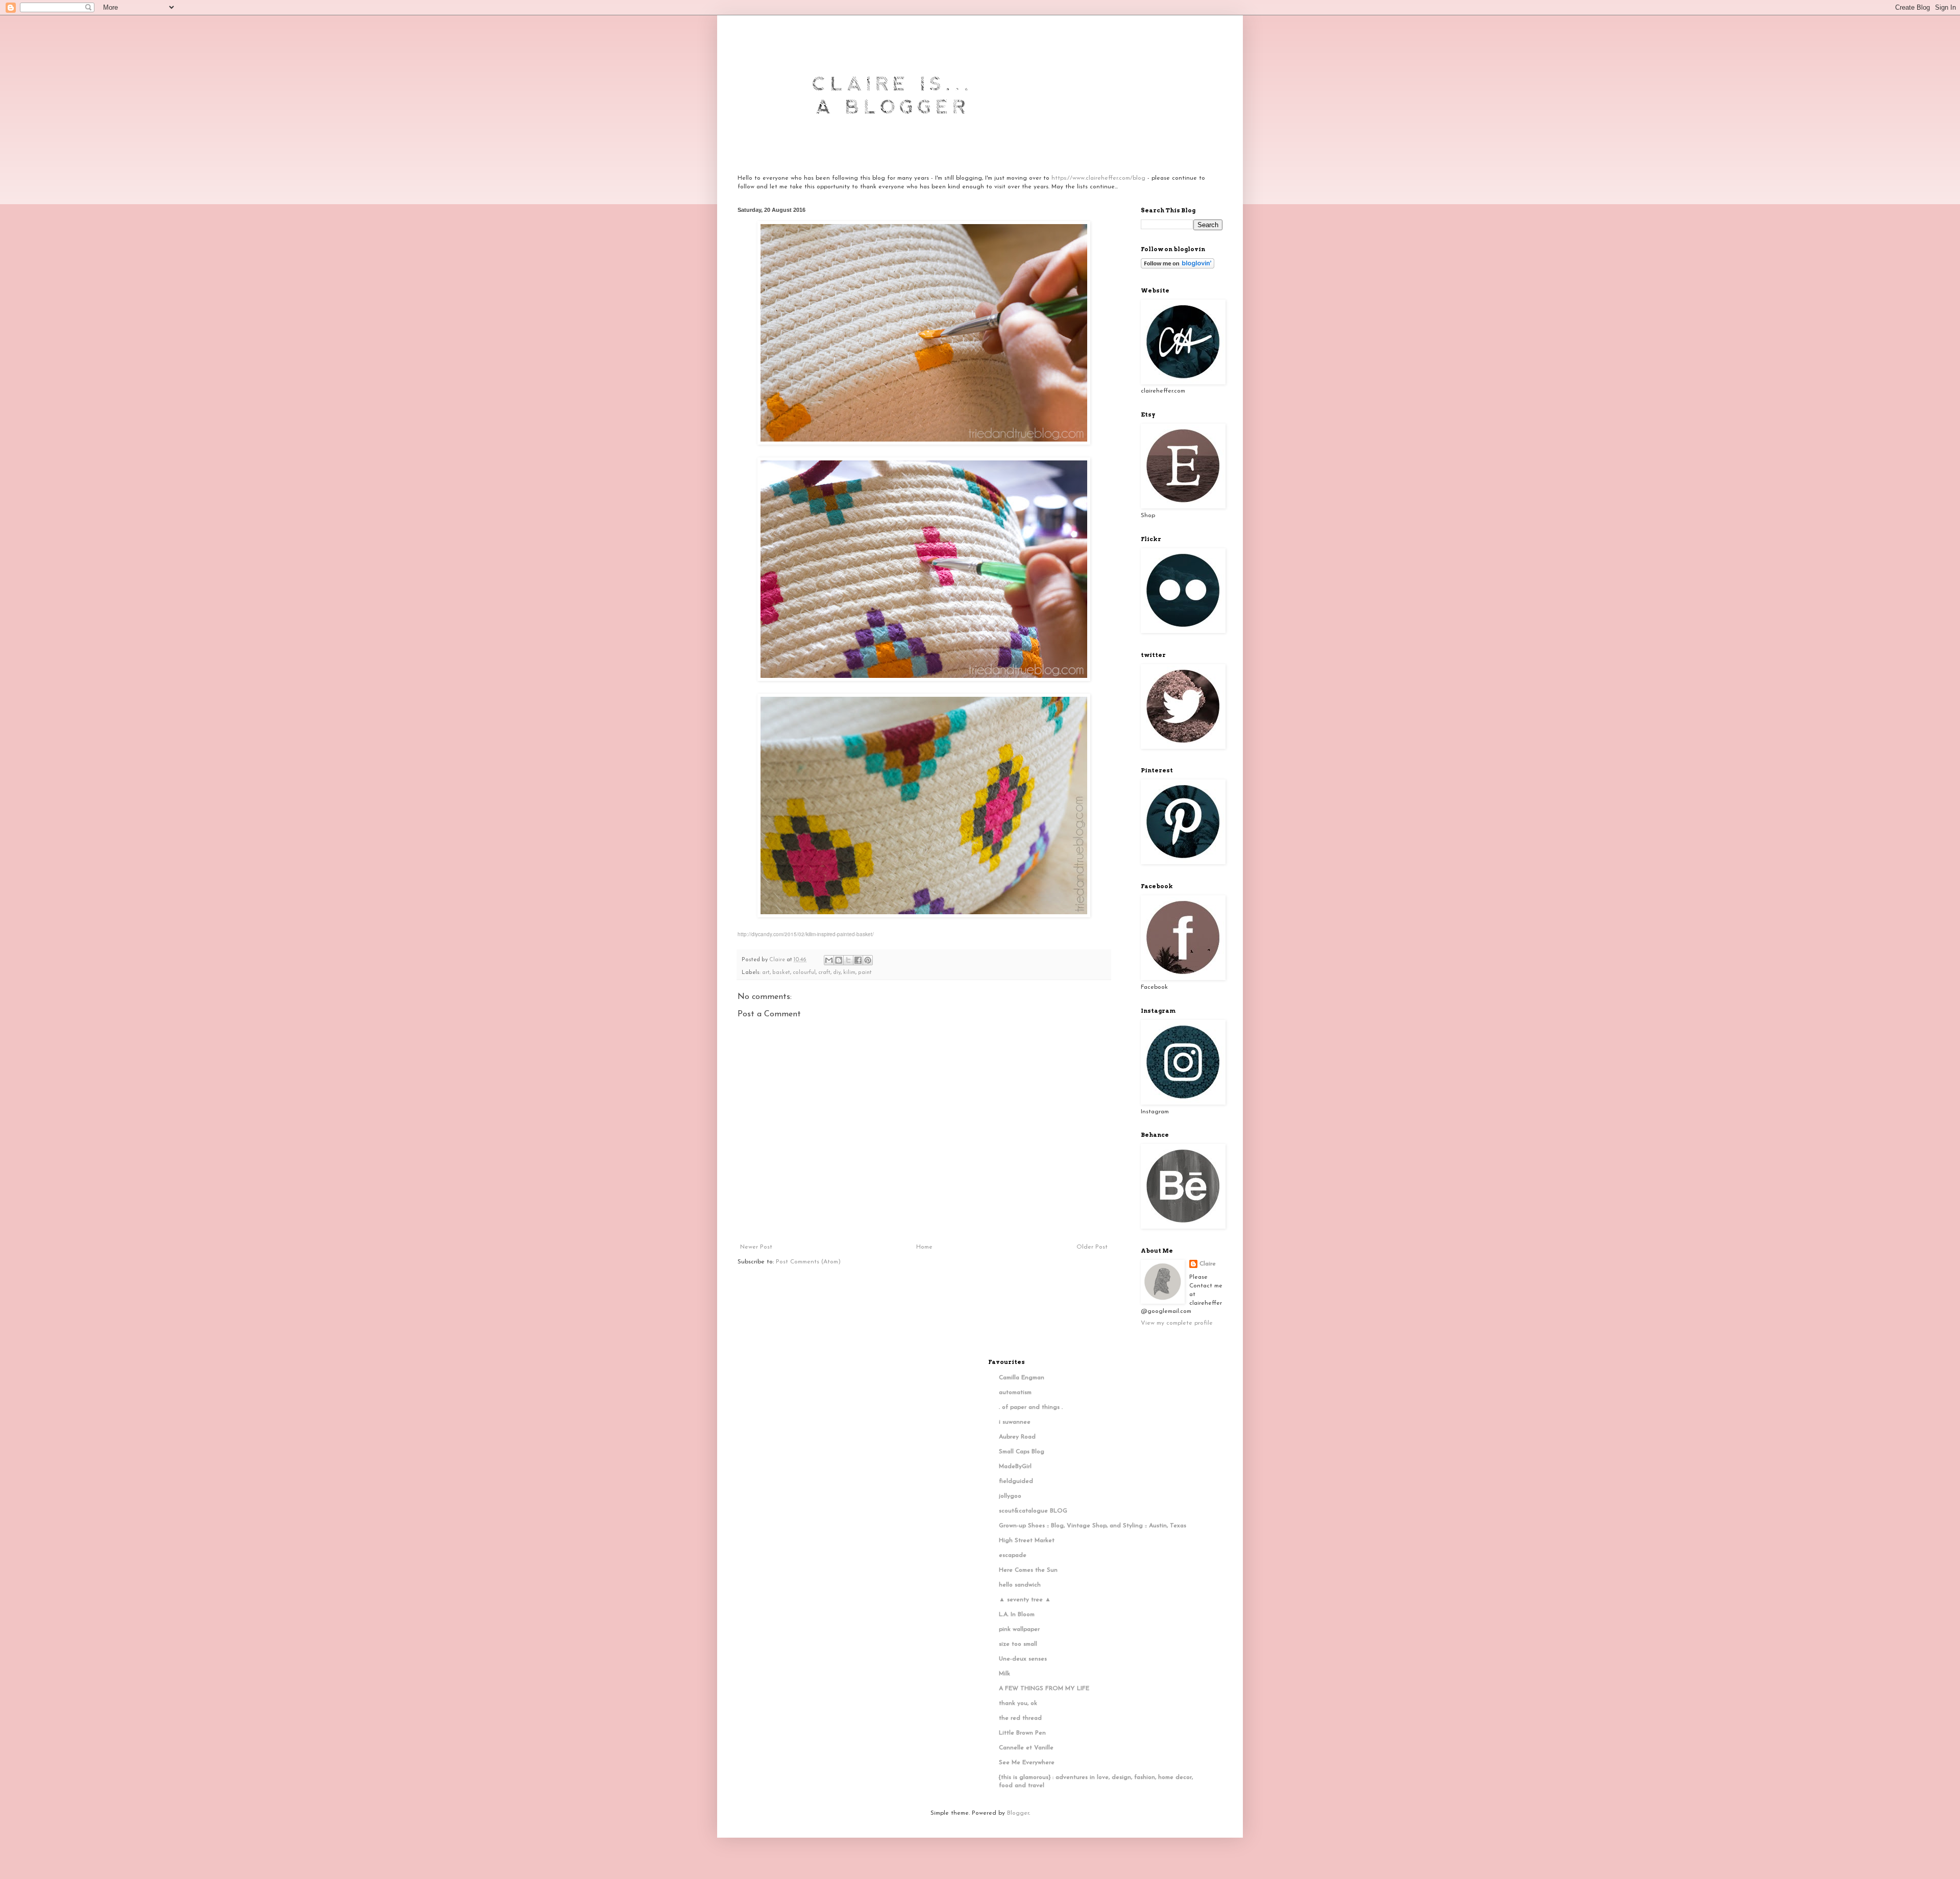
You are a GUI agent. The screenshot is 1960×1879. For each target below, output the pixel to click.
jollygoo (1010, 1496)
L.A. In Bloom (1017, 1615)
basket (781, 973)
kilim (849, 973)
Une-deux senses (1023, 1659)
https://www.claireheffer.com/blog (1098, 178)
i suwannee (1015, 1422)
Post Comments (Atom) (808, 1262)
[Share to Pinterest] (868, 960)
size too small (1018, 1644)
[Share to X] (848, 960)
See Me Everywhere (1027, 1763)
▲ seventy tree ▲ (1025, 1600)
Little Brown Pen (1022, 1733)
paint (865, 973)
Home (924, 1247)
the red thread (1020, 1718)
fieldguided (1016, 1481)
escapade (1013, 1555)
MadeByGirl (1015, 1467)
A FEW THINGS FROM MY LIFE (1044, 1689)
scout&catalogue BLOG (1033, 1511)
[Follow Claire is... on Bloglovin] (1178, 267)
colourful (804, 973)
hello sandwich (1020, 1585)
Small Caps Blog (1022, 1452)
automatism (1015, 1393)
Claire (1208, 1264)
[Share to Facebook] (858, 960)
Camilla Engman (1022, 1378)
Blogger (1018, 1813)
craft (824, 973)
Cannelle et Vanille (1026, 1748)
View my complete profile (1177, 1323)
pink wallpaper (1019, 1629)
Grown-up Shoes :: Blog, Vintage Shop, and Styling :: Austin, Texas (1093, 1526)
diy (837, 973)
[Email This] (829, 960)
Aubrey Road (1017, 1437)
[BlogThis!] (839, 960)
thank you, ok (1018, 1703)
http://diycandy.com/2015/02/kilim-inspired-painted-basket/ (806, 934)
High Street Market (1027, 1541)
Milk (1004, 1674)
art (766, 973)
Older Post (1092, 1247)
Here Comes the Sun (1028, 1570)
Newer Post (756, 1247)
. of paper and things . (1031, 1407)
